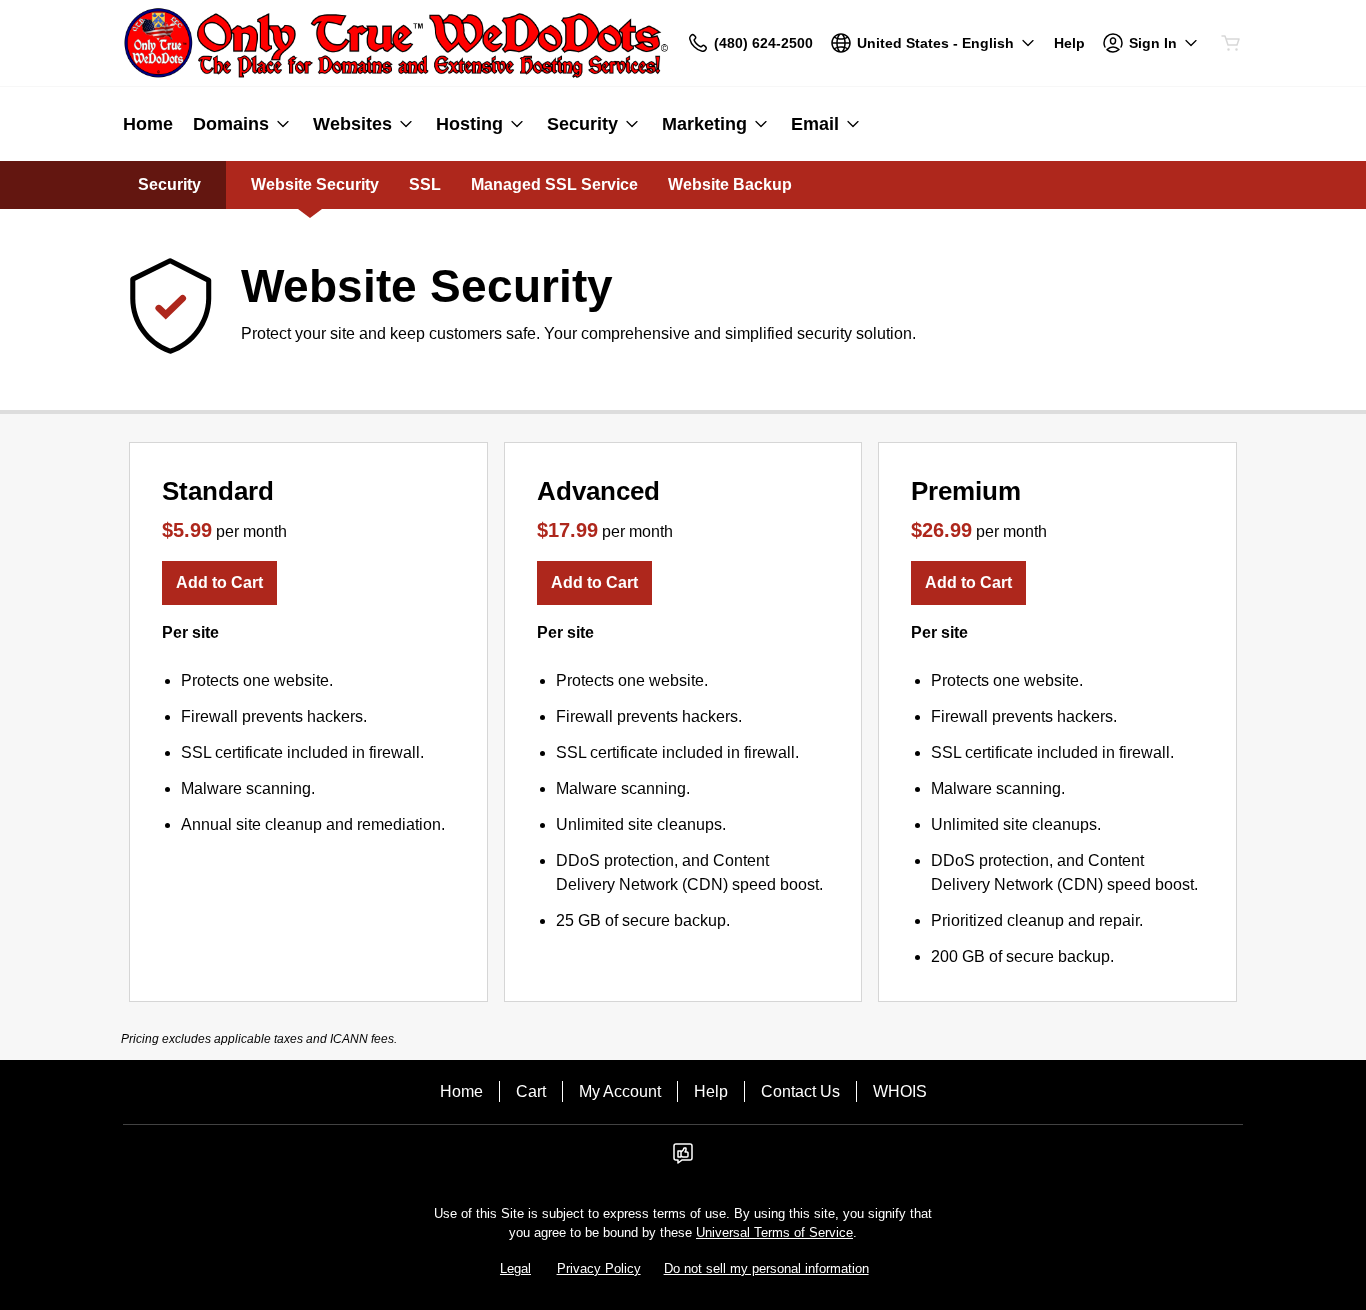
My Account (620, 1091)
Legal (515, 1268)
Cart (531, 1091)
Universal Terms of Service (774, 1232)
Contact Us (800, 1091)
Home (461, 1091)
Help (711, 1091)
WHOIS (900, 1091)
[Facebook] (683, 1159)
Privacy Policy (599, 1268)
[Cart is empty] (1231, 43)
